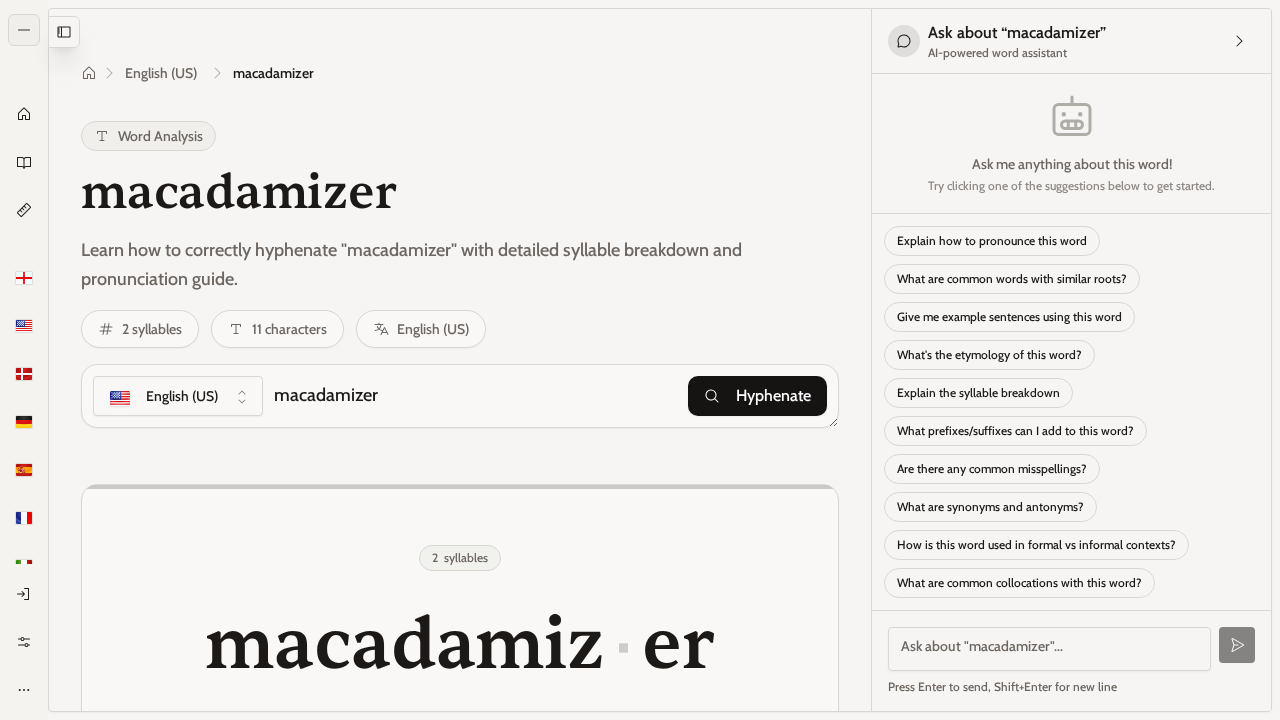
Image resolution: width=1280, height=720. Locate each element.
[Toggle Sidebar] (48, 360)
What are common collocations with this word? (1019, 582)
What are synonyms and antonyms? (990, 506)
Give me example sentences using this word (1009, 316)
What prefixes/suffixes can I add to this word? (1015, 430)
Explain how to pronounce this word (992, 240)
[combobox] (178, 396)
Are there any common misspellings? (992, 468)
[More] (24, 690)
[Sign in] (24, 594)
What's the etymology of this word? (989, 354)
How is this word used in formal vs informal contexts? (1036, 544)
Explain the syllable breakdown (978, 392)
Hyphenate (773, 395)
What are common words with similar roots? (1012, 278)
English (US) (161, 73)
